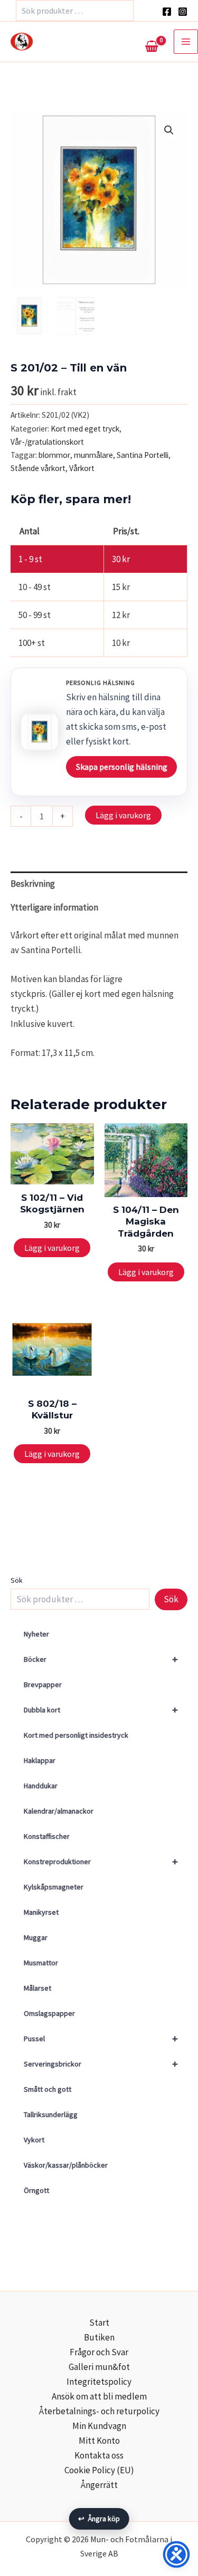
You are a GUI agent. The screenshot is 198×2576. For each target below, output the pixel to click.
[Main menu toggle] (186, 42)
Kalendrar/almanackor (59, 1811)
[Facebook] (167, 12)
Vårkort (82, 468)
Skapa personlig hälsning (122, 767)
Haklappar (40, 1760)
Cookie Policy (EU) (99, 2470)
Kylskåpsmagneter (54, 1887)
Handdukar (41, 1786)
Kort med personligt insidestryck (76, 1735)
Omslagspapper (49, 2013)
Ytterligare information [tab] (54, 907)
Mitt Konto (99, 2441)
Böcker (101, 1659)
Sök (17, 1580)
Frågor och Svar (99, 2352)
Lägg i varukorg (123, 815)
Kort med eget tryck (85, 429)
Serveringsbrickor (101, 2064)
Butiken (99, 2337)
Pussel (101, 2038)
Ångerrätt (99, 2485)
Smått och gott (48, 2089)
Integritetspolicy (99, 2382)
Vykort (34, 2140)
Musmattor (41, 1963)
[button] (169, 130)
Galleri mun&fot (99, 2367)
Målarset (37, 1988)
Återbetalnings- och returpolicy (99, 2411)
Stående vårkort (38, 468)
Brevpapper (43, 1684)
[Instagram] (183, 12)
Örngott (36, 2190)
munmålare (93, 455)
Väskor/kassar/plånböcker (66, 2165)
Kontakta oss (99, 2455)
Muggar (36, 1937)
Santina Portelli (143, 455)
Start (99, 2323)
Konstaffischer (47, 1836)
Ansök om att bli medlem (99, 2396)
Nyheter (36, 1634)
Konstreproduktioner (101, 1861)
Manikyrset (41, 1912)
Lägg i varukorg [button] (52, 1248)
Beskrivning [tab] (33, 884)
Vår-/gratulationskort (47, 442)
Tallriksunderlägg (51, 2114)
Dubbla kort (101, 1710)
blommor (54, 455)
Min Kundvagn (99, 2426)
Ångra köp (99, 2519)
